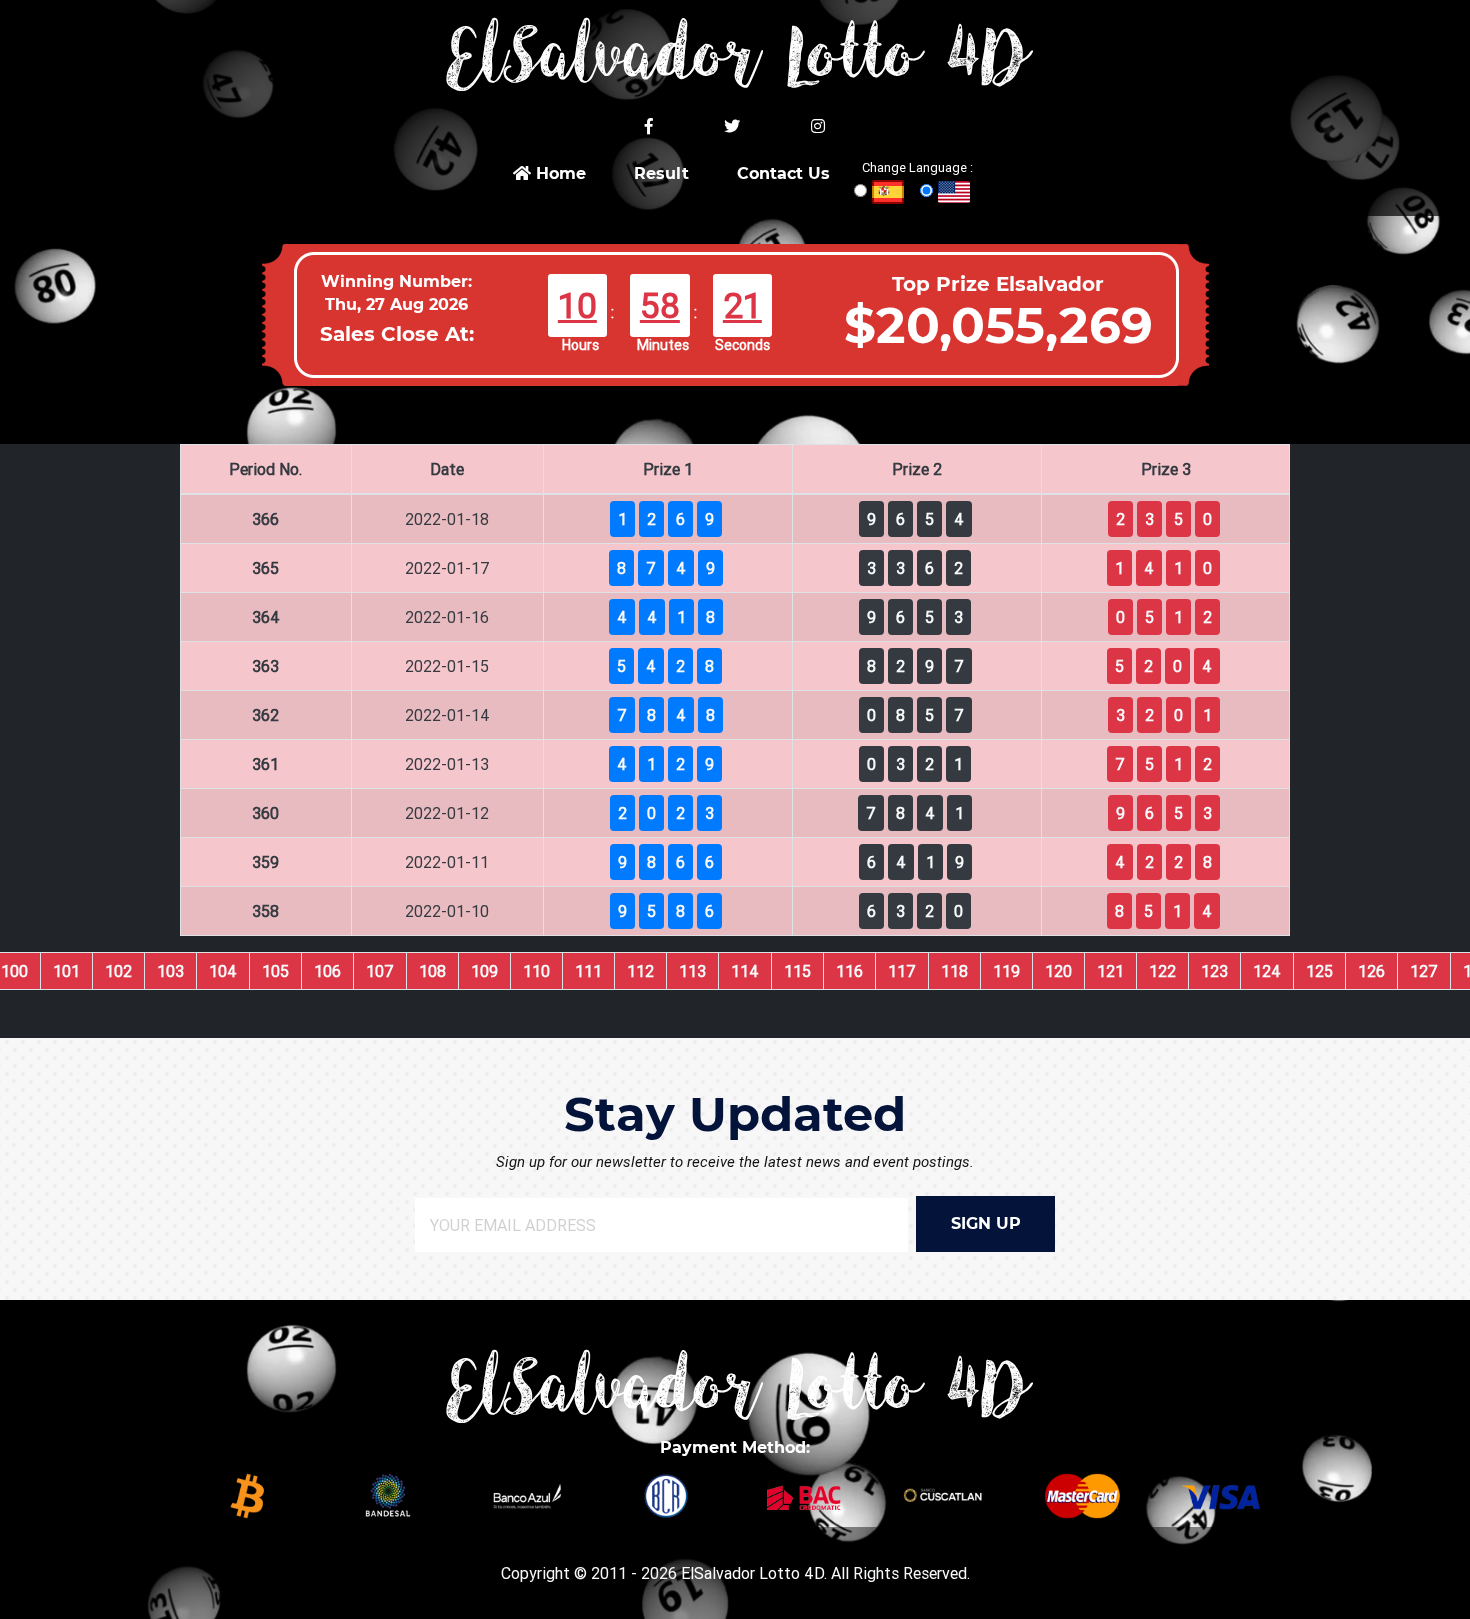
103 (170, 971)
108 (432, 971)
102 (118, 971)
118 (954, 971)
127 (1424, 971)
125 (1319, 971)
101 (66, 971)
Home (558, 173)
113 (692, 971)
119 (1006, 971)
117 (902, 971)
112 (640, 971)
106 (327, 971)
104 (223, 971)
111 (588, 971)
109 (484, 971)
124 (1267, 971)
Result (661, 173)
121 (1110, 971)
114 (745, 971)
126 (1371, 971)
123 (1214, 971)
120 (1058, 971)
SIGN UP (986, 1223)
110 (536, 971)
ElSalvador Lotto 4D (752, 1573)
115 (797, 971)
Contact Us (783, 173)
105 (275, 971)
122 (1162, 971)
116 (849, 971)
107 (380, 971)
